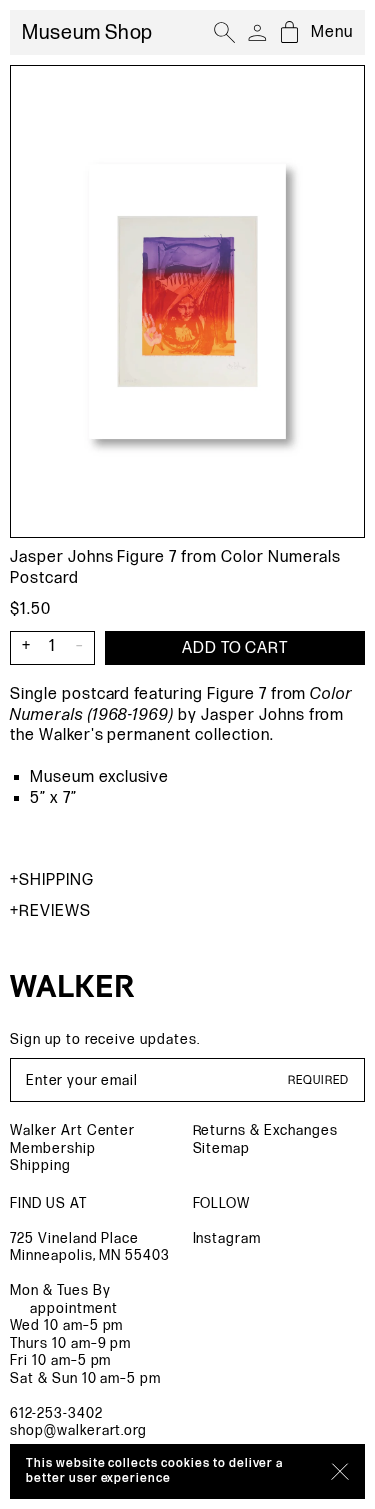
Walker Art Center (72, 1130)
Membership (53, 1148)
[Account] (257, 33)
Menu (332, 32)
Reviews (55, 911)
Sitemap (222, 1148)
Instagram (227, 1238)
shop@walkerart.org (78, 1430)
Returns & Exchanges (265, 1130)
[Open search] (225, 33)
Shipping (56, 880)
